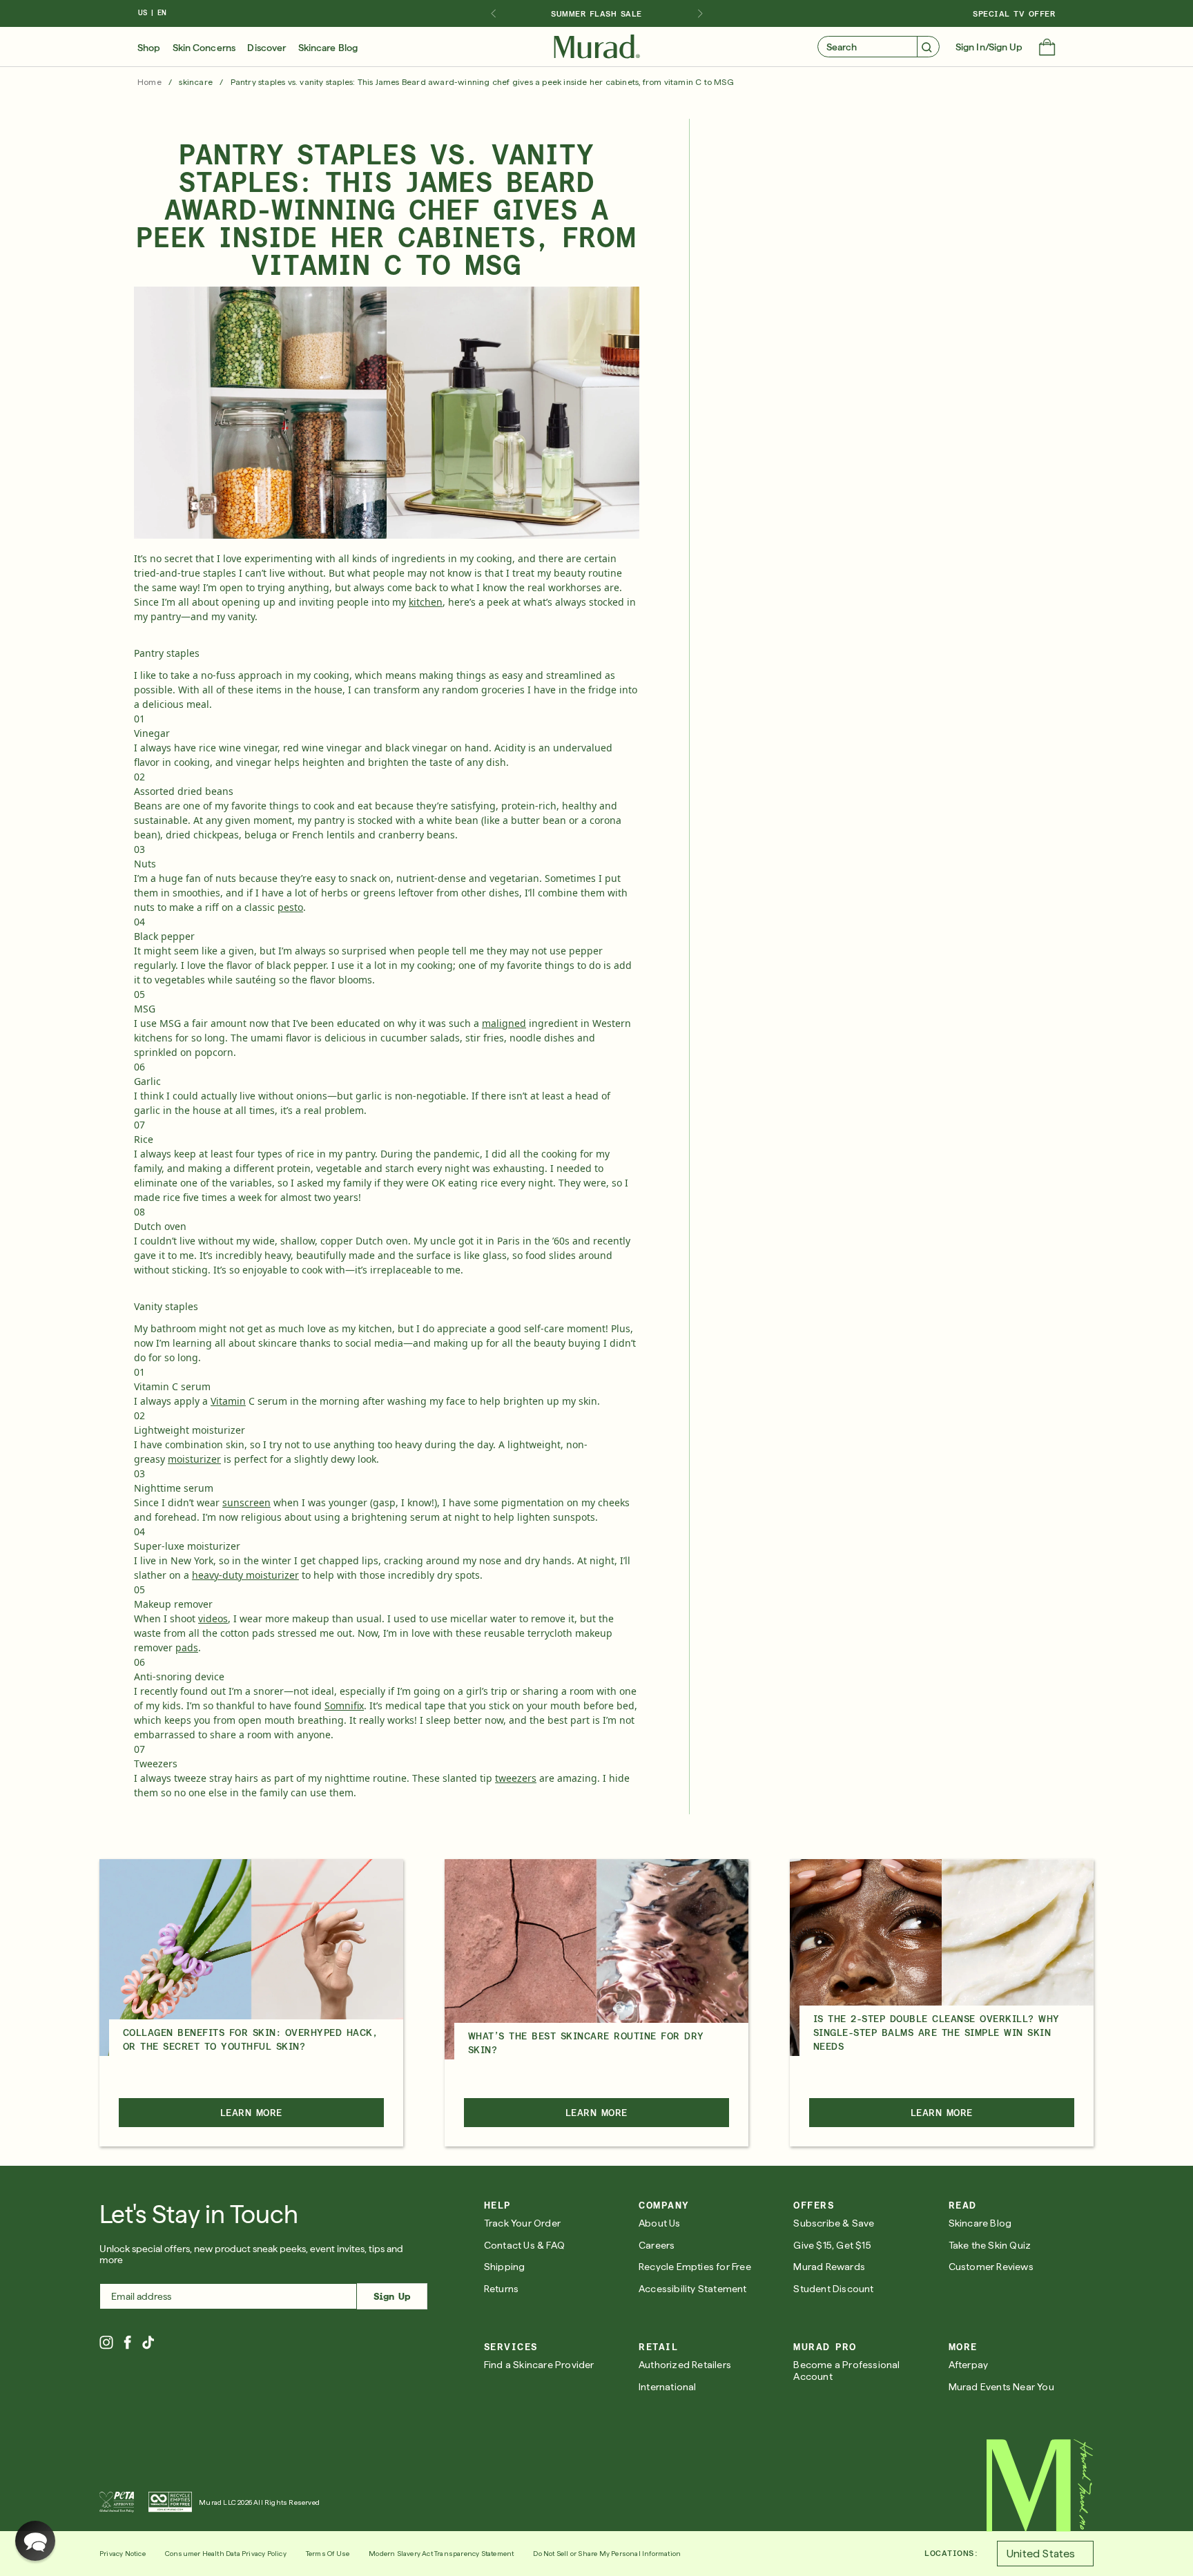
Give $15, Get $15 (832, 2245)
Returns (501, 2289)
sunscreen (246, 1502)
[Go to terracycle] (170, 2502)
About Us (660, 2223)
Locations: (951, 2553)
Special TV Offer (1014, 14)
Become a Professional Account (846, 2371)
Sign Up (392, 2296)
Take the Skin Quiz (990, 2245)
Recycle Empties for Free (695, 2267)
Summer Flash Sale (596, 14)
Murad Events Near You (1001, 2387)
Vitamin (228, 1401)
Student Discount (833, 2289)
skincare (196, 82)
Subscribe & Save (834, 2223)
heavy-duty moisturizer (245, 1575)
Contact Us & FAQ (524, 2245)
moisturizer (194, 1459)
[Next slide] (700, 14)
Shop (149, 48)
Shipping (505, 2267)
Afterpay (969, 2365)
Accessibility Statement (693, 2289)
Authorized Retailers (685, 2365)
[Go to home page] (1040, 2486)
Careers (657, 2245)
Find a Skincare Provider (539, 2365)
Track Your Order (522, 2223)
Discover (266, 48)
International (668, 2387)
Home (149, 82)
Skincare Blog (328, 48)
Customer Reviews (991, 2267)
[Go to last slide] (493, 14)
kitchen (426, 602)
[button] (1047, 48)
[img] (597, 47)
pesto (290, 907)
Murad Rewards (829, 2267)
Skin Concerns (204, 48)
